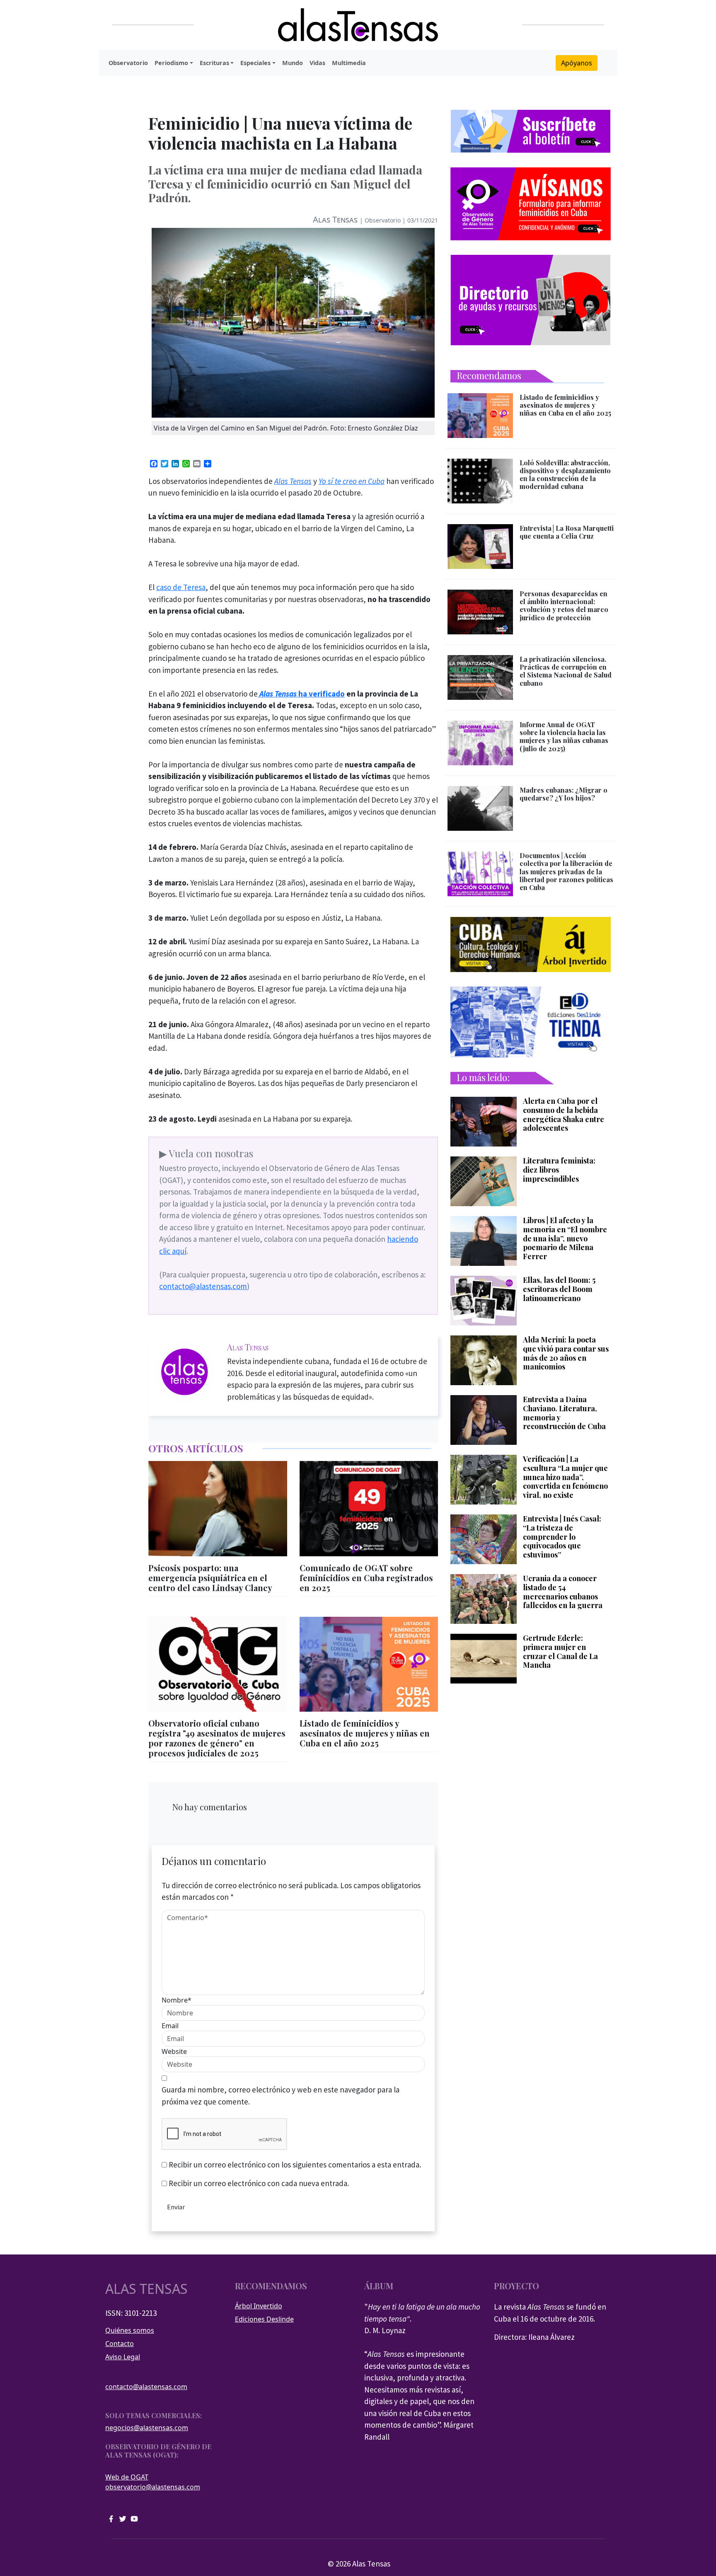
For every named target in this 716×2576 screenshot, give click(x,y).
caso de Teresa (181, 587)
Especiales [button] (255, 63)
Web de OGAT (127, 2477)
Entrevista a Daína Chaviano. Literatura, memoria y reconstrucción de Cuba (564, 1413)
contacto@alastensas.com (203, 1286)
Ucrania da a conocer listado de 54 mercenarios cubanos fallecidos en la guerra (563, 1592)
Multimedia (349, 63)
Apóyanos (577, 63)
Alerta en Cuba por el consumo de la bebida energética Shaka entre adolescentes (564, 1115)
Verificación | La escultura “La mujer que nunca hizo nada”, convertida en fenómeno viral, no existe (565, 1477)
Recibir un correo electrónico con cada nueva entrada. (259, 2183)
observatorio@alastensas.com (153, 2487)
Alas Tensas (335, 219)
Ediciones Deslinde (264, 2319)
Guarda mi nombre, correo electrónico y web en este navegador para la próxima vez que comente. (281, 2096)
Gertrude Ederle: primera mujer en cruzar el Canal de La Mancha (560, 1652)
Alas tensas (146, 2289)
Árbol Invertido (259, 2306)
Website (174, 2051)
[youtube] (134, 2518)
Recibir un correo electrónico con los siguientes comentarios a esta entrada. (295, 2165)
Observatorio (128, 63)
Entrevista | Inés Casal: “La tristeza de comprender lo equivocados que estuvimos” (562, 1537)
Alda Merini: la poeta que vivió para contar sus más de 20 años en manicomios (566, 1353)
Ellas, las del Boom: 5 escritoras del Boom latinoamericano (559, 1289)
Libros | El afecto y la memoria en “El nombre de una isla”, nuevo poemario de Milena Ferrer (565, 1238)
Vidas (317, 63)
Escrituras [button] (214, 63)
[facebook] (111, 2518)
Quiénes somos (130, 2330)
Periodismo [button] (171, 63)
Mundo (293, 63)
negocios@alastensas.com (147, 2428)
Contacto (120, 2344)
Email (170, 2026)
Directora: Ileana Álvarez (534, 2337)
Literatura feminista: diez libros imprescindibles (559, 1170)
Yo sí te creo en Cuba (352, 481)
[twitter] (123, 2518)
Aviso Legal (123, 2357)
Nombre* (177, 2000)
